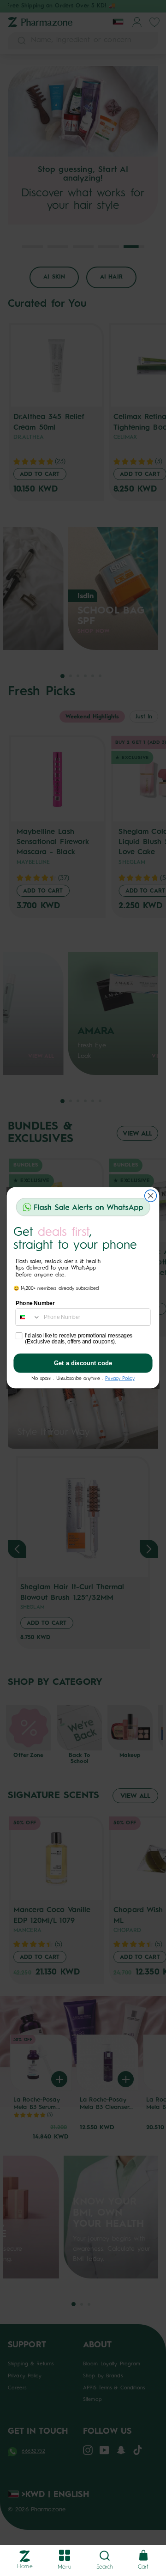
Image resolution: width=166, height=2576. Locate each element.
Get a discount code (83, 1364)
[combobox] (28, 1317)
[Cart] (143, 2556)
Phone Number (35, 1304)
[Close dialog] (151, 1196)
